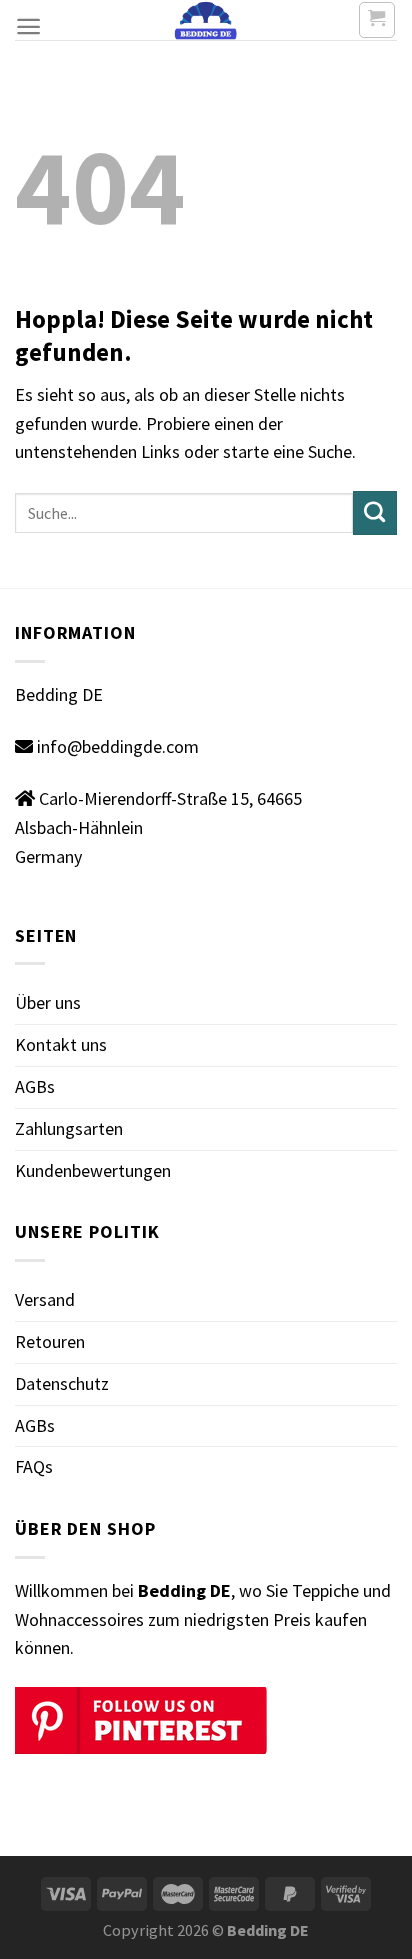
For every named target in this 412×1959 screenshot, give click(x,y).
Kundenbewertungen (93, 1170)
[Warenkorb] (377, 20)
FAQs (34, 1466)
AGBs (35, 1086)
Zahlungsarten (69, 1128)
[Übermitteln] (375, 513)
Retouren (50, 1341)
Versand (45, 1299)
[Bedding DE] (206, 20)
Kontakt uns (61, 1044)
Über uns (48, 1002)
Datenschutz (62, 1383)
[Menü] (28, 26)
